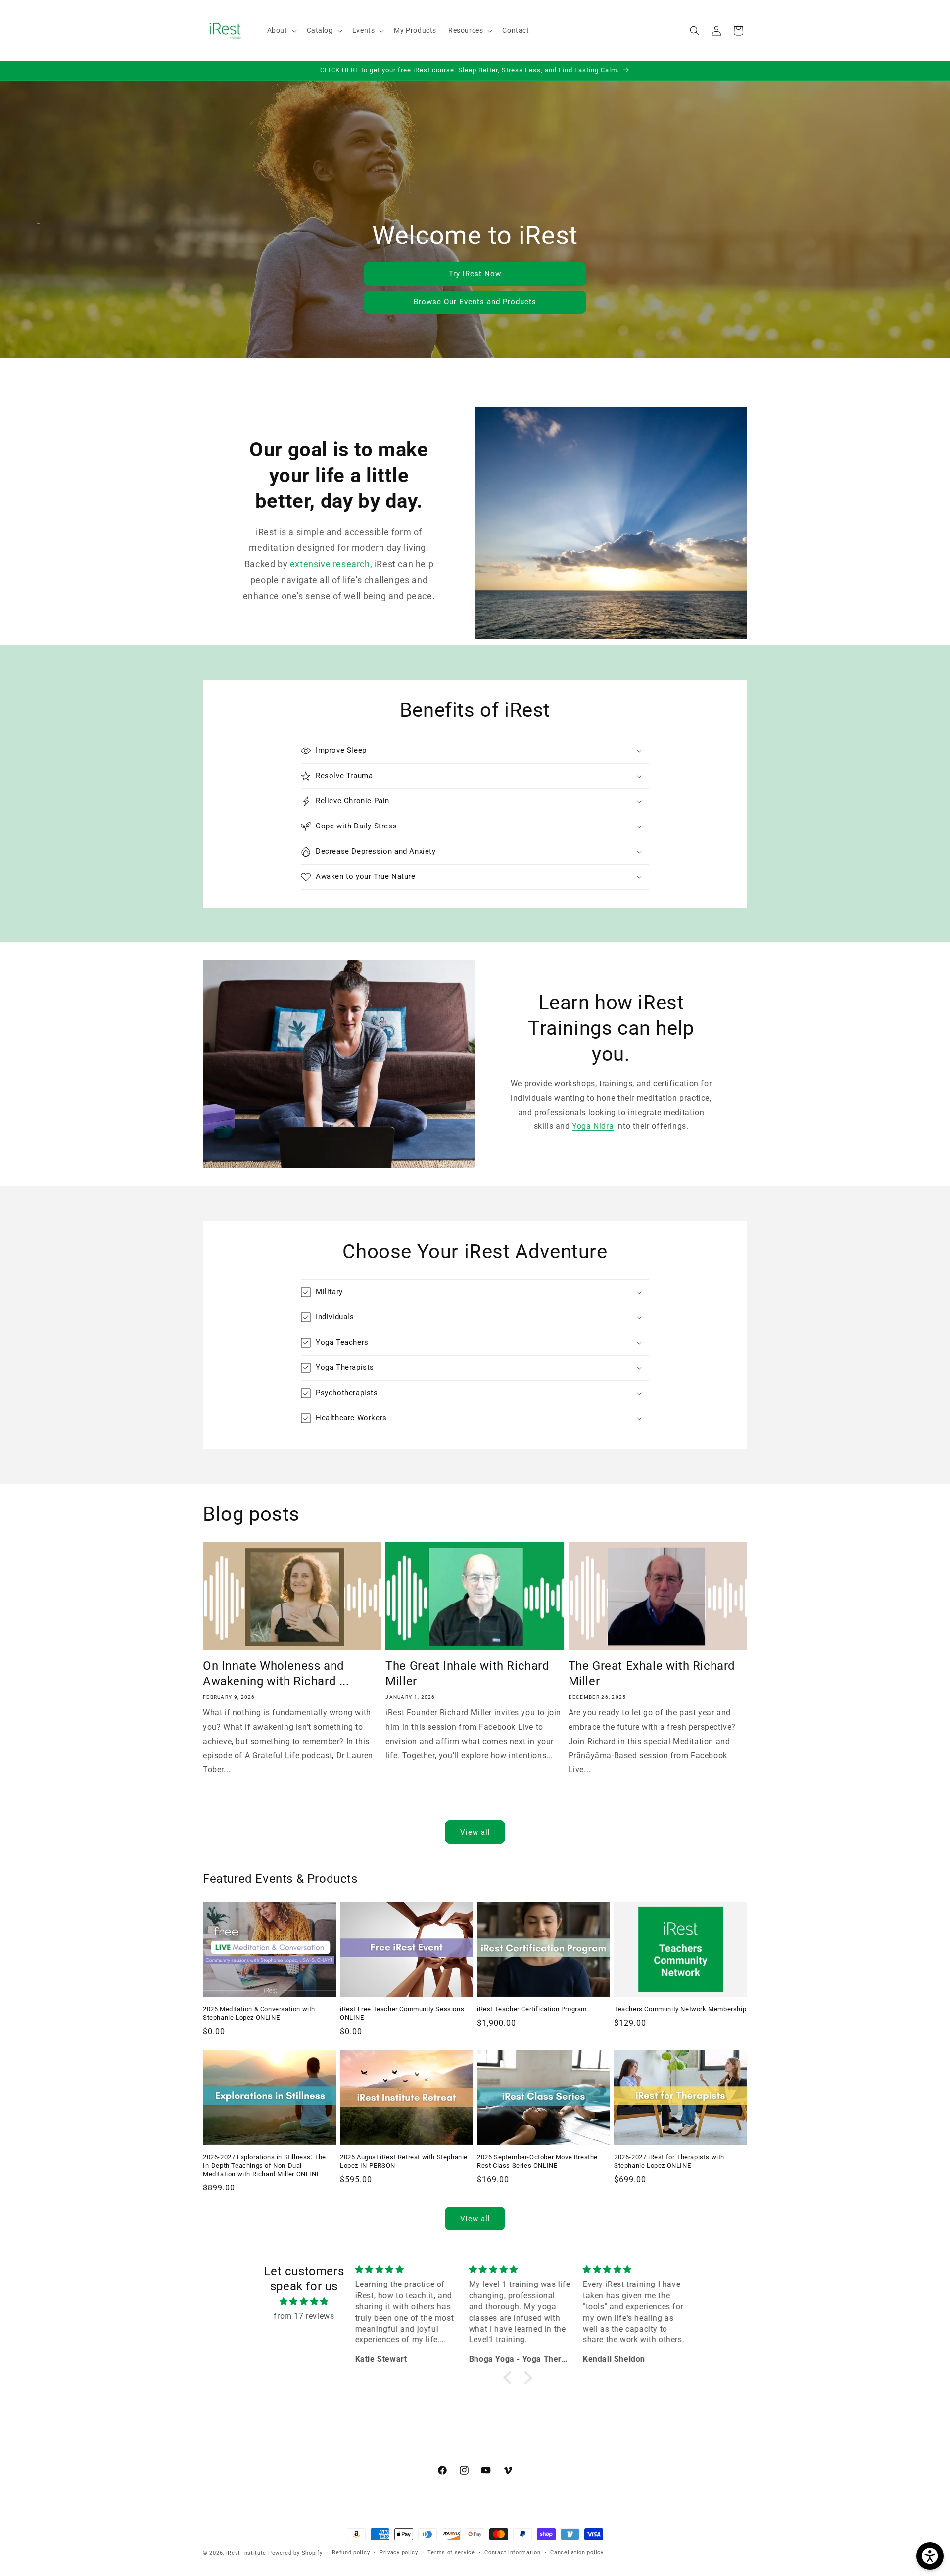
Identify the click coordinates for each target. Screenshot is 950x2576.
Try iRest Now (475, 274)
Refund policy (351, 2552)
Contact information (512, 2552)
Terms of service (451, 2552)
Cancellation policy (577, 2552)
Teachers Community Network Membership (680, 2009)
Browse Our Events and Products (475, 302)
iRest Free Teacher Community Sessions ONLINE (402, 2013)
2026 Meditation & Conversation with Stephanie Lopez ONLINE (259, 2013)
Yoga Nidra (593, 1127)
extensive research (330, 564)
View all (475, 1832)
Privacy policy (399, 2552)
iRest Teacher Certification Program (532, 2009)
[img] (304, 2302)
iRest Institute (246, 2553)
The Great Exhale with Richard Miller (652, 1674)
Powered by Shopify (295, 2553)
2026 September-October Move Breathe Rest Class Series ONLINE (537, 2161)
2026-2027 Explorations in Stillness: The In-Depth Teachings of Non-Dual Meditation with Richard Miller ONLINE (264, 2165)
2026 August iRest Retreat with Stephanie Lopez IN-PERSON (404, 2161)
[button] (281, 30)
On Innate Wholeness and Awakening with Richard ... (276, 1674)
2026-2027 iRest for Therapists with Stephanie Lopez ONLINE (669, 2161)
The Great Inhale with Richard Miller (467, 1674)
